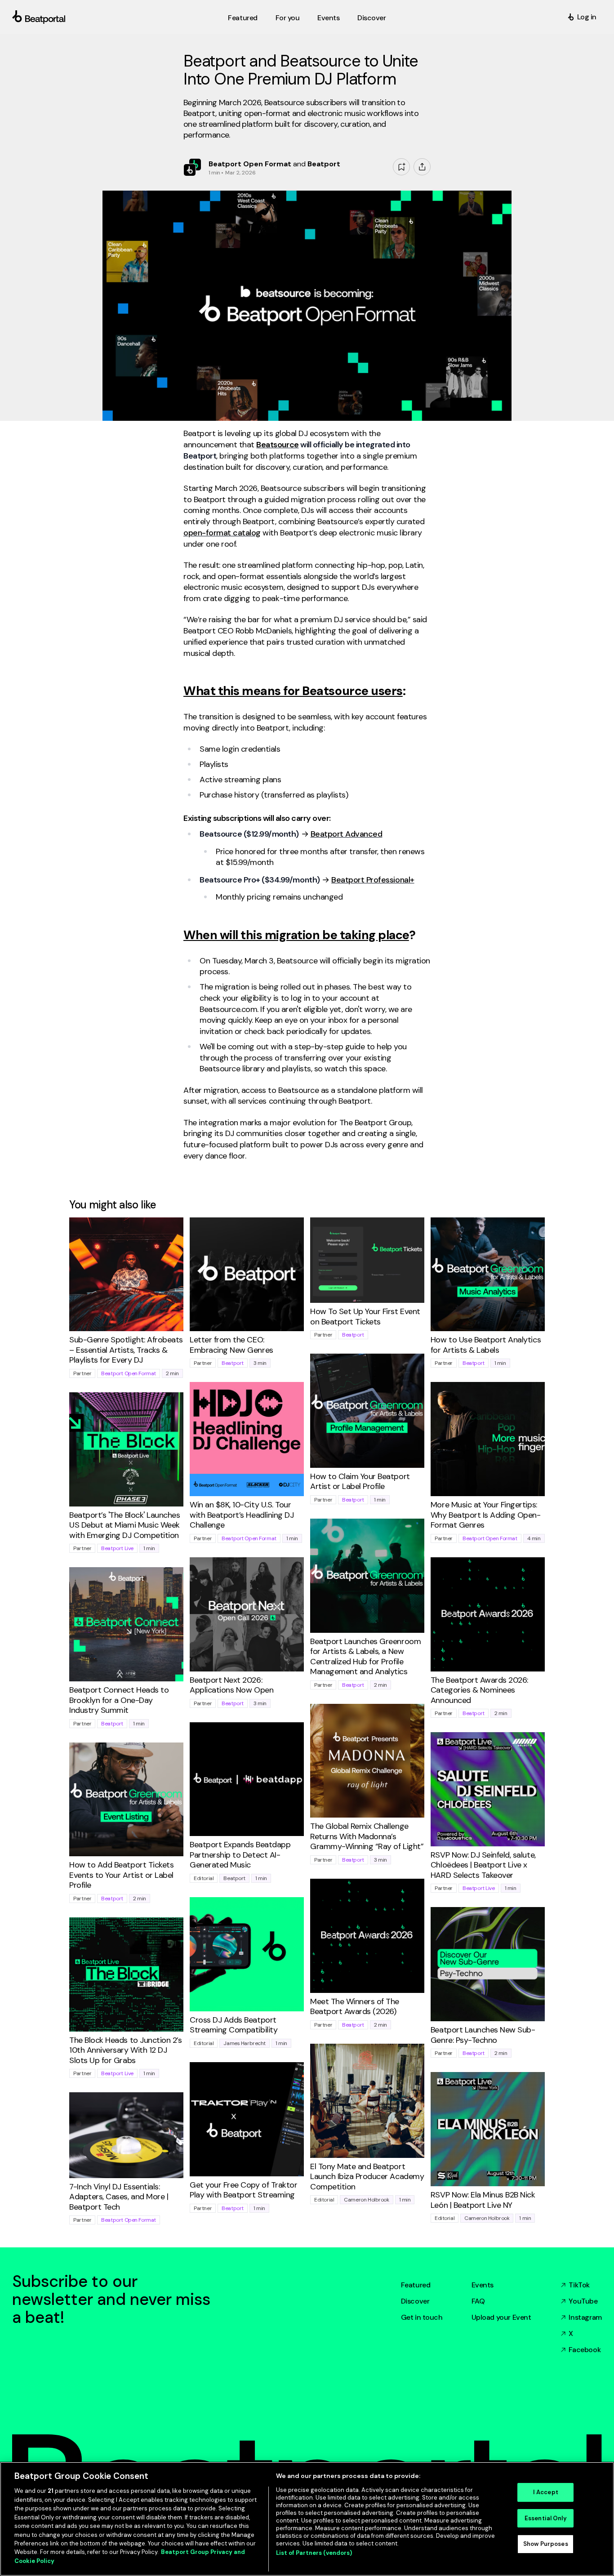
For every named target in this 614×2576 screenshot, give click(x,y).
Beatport (233, 1363)
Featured (416, 2285)
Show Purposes (546, 2544)
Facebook (585, 2350)
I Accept (546, 2492)
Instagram (585, 2317)
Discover (415, 2301)
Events (483, 2285)
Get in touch (422, 2317)
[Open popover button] (422, 167)
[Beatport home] (118, 17)
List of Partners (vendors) (314, 2553)
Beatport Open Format (129, 1373)
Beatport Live (117, 1548)
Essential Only (546, 2518)
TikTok (579, 2285)
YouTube (583, 2301)
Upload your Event (501, 2317)
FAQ (478, 2301)
